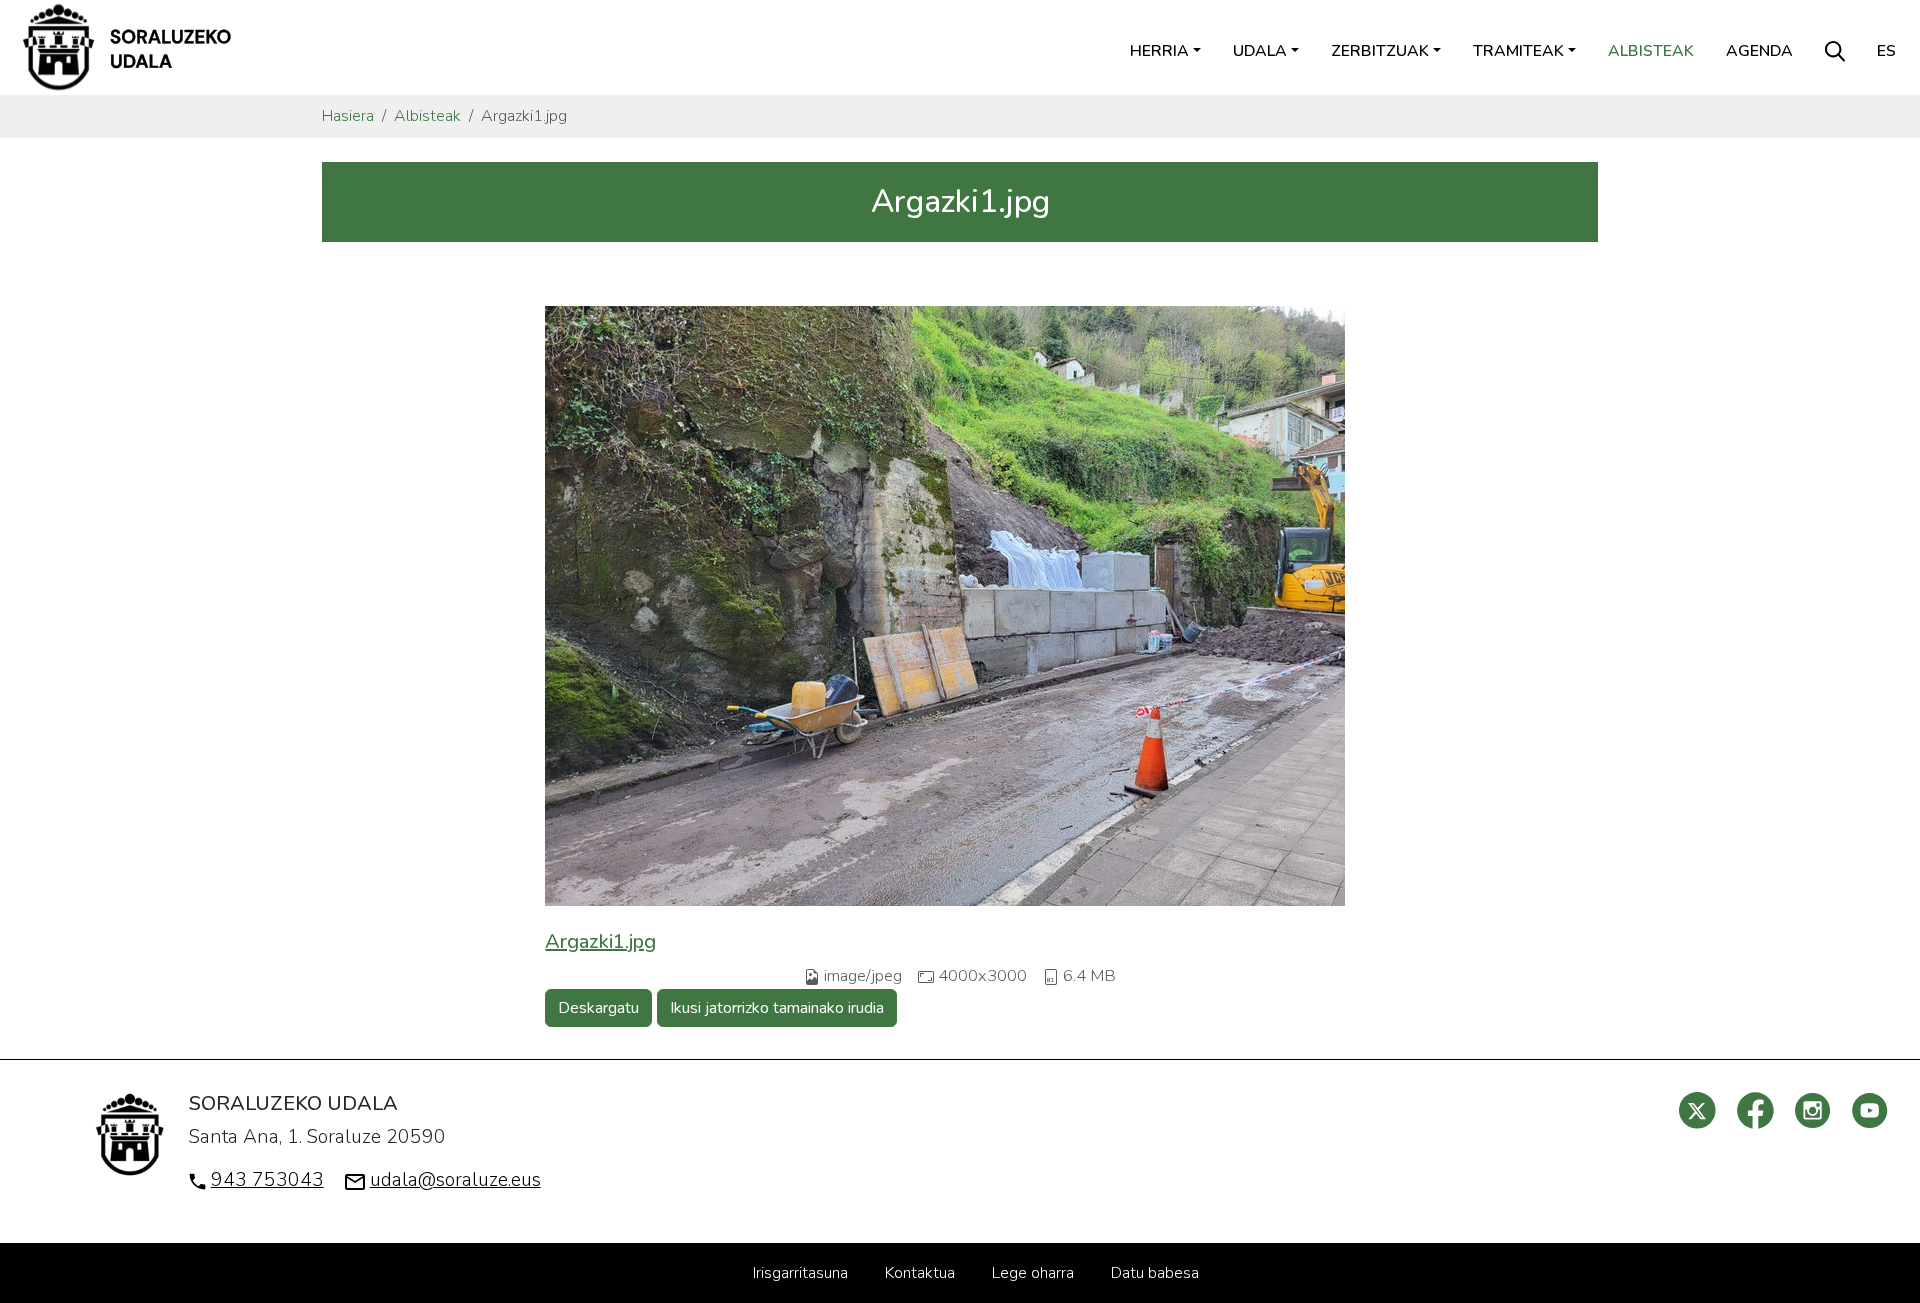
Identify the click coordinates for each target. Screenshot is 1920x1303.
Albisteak (1651, 51)
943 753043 (267, 1180)
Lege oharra (1033, 1273)
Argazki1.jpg (600, 941)
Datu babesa (1155, 1273)
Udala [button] (1260, 51)
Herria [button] (1159, 51)
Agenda (1759, 51)
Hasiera (348, 116)
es (1886, 51)
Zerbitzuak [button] (1380, 51)
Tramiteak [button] (1518, 51)
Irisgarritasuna (800, 1273)
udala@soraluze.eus (455, 1180)
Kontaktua (920, 1273)
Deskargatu (598, 1008)
